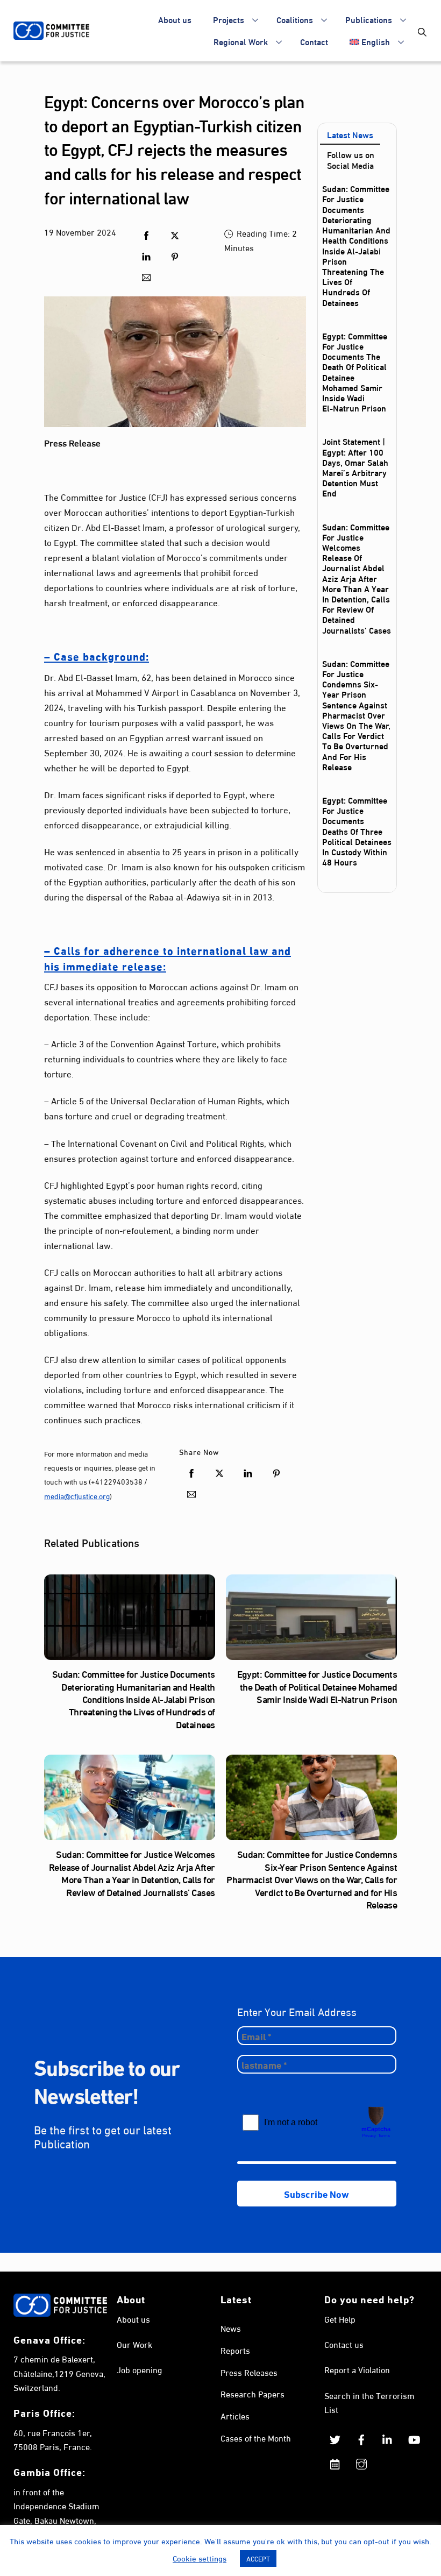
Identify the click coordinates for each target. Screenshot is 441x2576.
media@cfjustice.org (77, 1496)
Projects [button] (229, 19)
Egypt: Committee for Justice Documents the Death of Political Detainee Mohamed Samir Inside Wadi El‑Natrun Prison (355, 371)
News (231, 2328)
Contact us (344, 2344)
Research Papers (252, 2393)
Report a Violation (357, 2369)
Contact (314, 41)
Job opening (139, 2369)
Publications (369, 19)
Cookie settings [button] (200, 2558)
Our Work (134, 2344)
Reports (235, 2350)
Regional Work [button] (241, 41)
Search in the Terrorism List (369, 2402)
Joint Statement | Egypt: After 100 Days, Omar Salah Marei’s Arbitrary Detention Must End (355, 467)
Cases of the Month (256, 2437)
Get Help (340, 2319)
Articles (235, 2415)
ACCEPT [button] (258, 2558)
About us (175, 19)
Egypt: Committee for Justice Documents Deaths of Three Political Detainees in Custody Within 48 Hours (357, 831)
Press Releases (249, 2372)
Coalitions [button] (295, 19)
